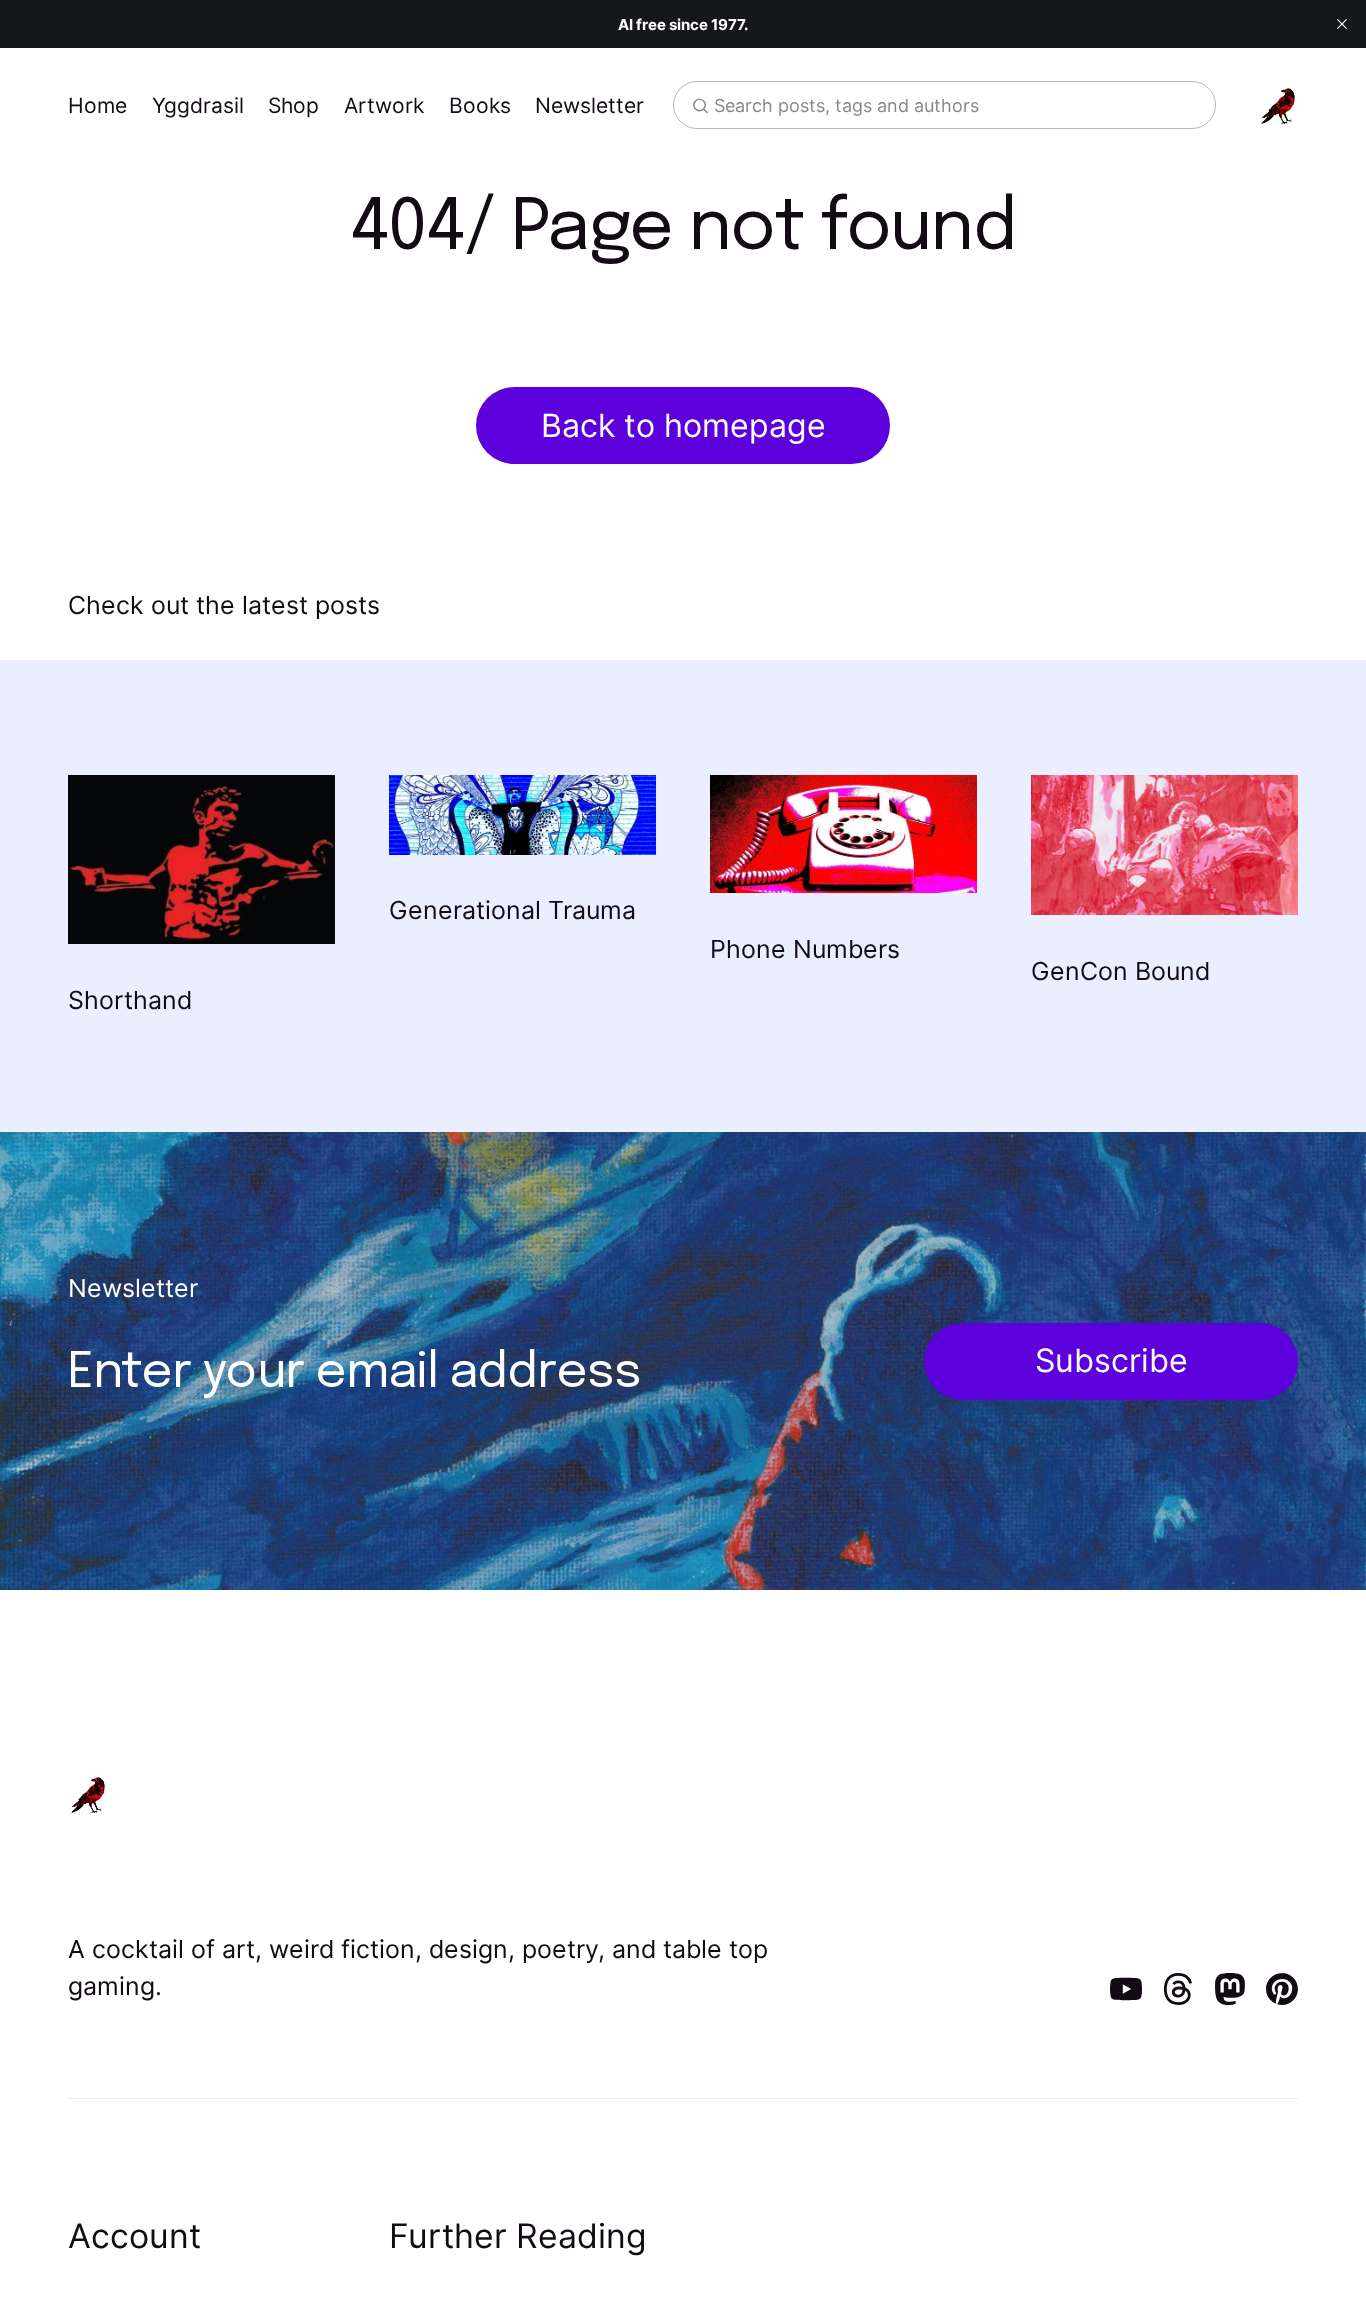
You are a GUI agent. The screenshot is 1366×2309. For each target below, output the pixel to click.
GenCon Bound (1120, 971)
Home (97, 105)
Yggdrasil (198, 105)
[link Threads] (1178, 1998)
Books (480, 105)
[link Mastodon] (1230, 1998)
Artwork (384, 105)
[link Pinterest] (1282, 1998)
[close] (1342, 24)
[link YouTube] (1126, 1998)
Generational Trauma (512, 910)
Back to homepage (683, 425)
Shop (293, 105)
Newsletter (589, 105)
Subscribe (1111, 1360)
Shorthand (130, 1000)
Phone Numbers (805, 949)
